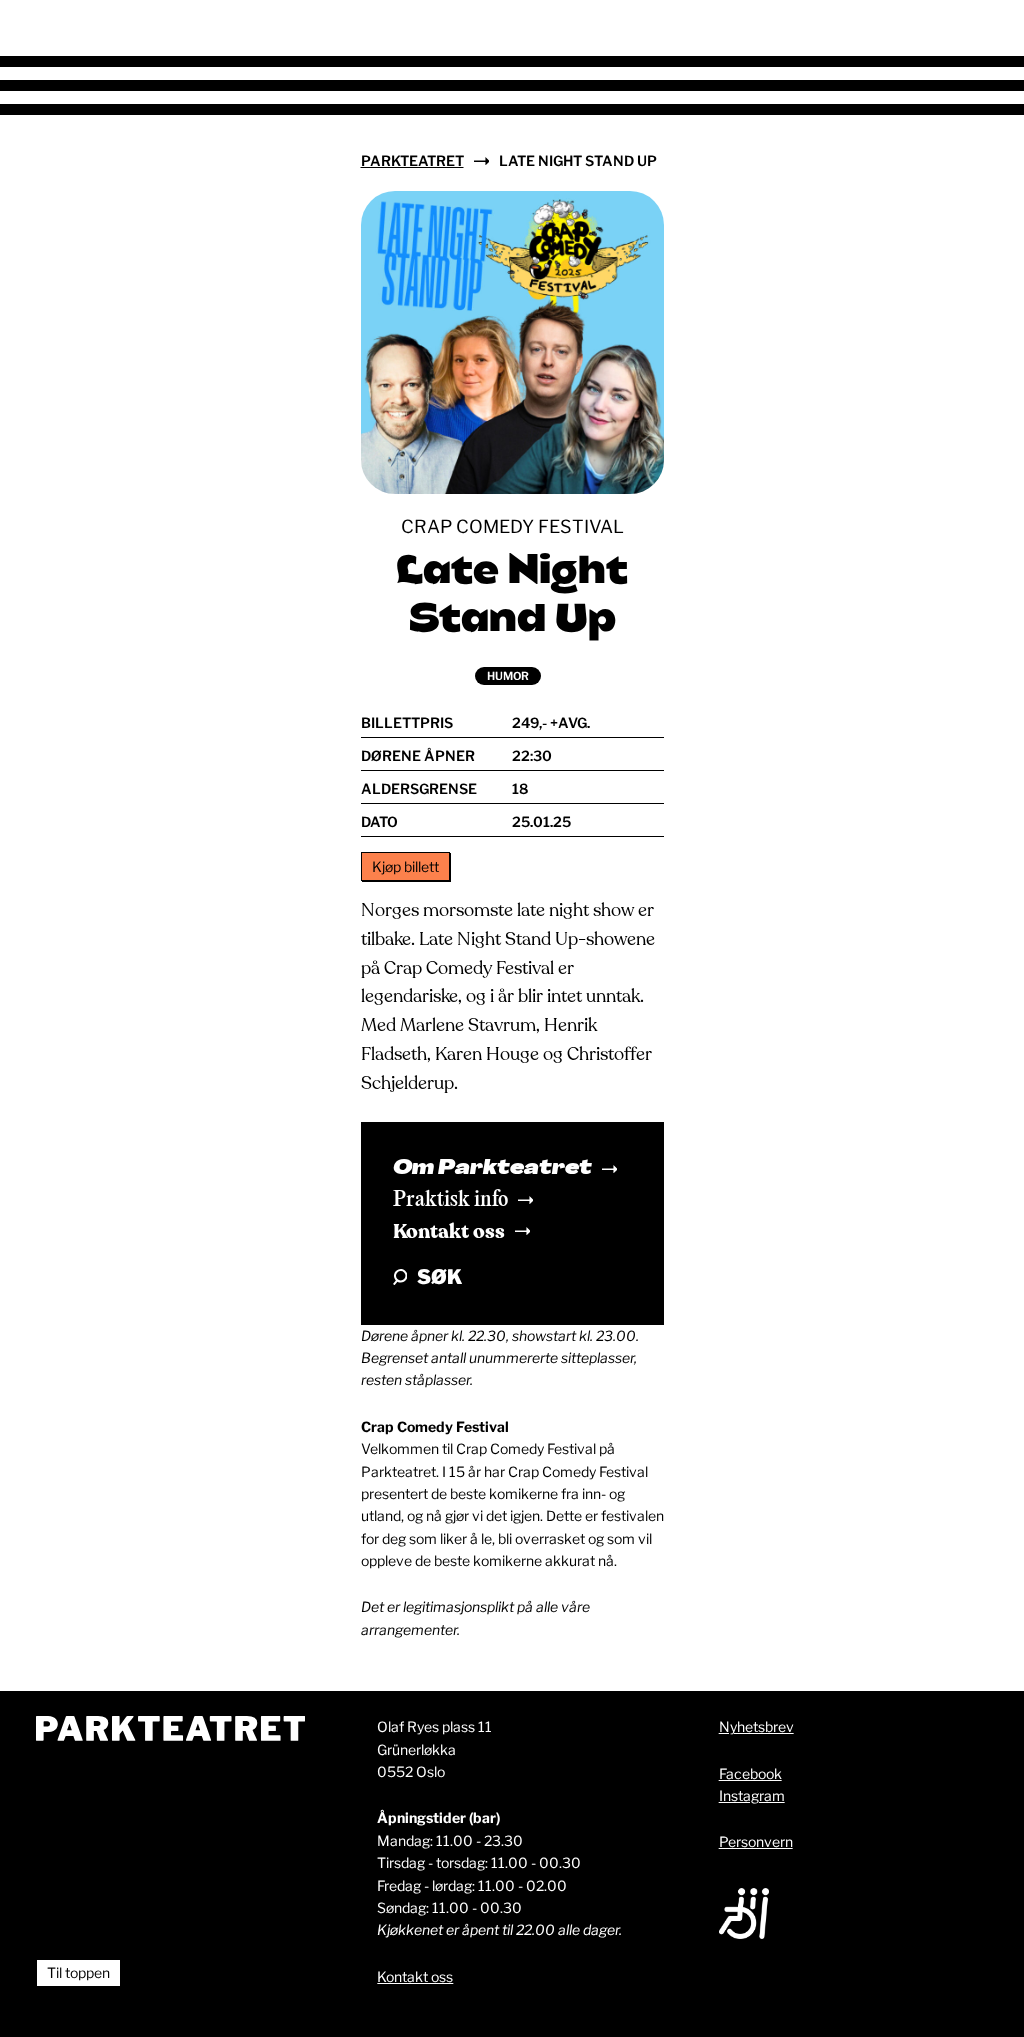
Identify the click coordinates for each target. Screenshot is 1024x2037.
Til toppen (78, 1972)
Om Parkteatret (492, 1169)
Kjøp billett (405, 866)
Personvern (756, 1841)
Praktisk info (450, 1200)
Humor (508, 676)
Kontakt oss (449, 1231)
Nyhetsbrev (756, 1726)
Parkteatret (412, 160)
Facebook (750, 1773)
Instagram (752, 1795)
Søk (439, 1277)
